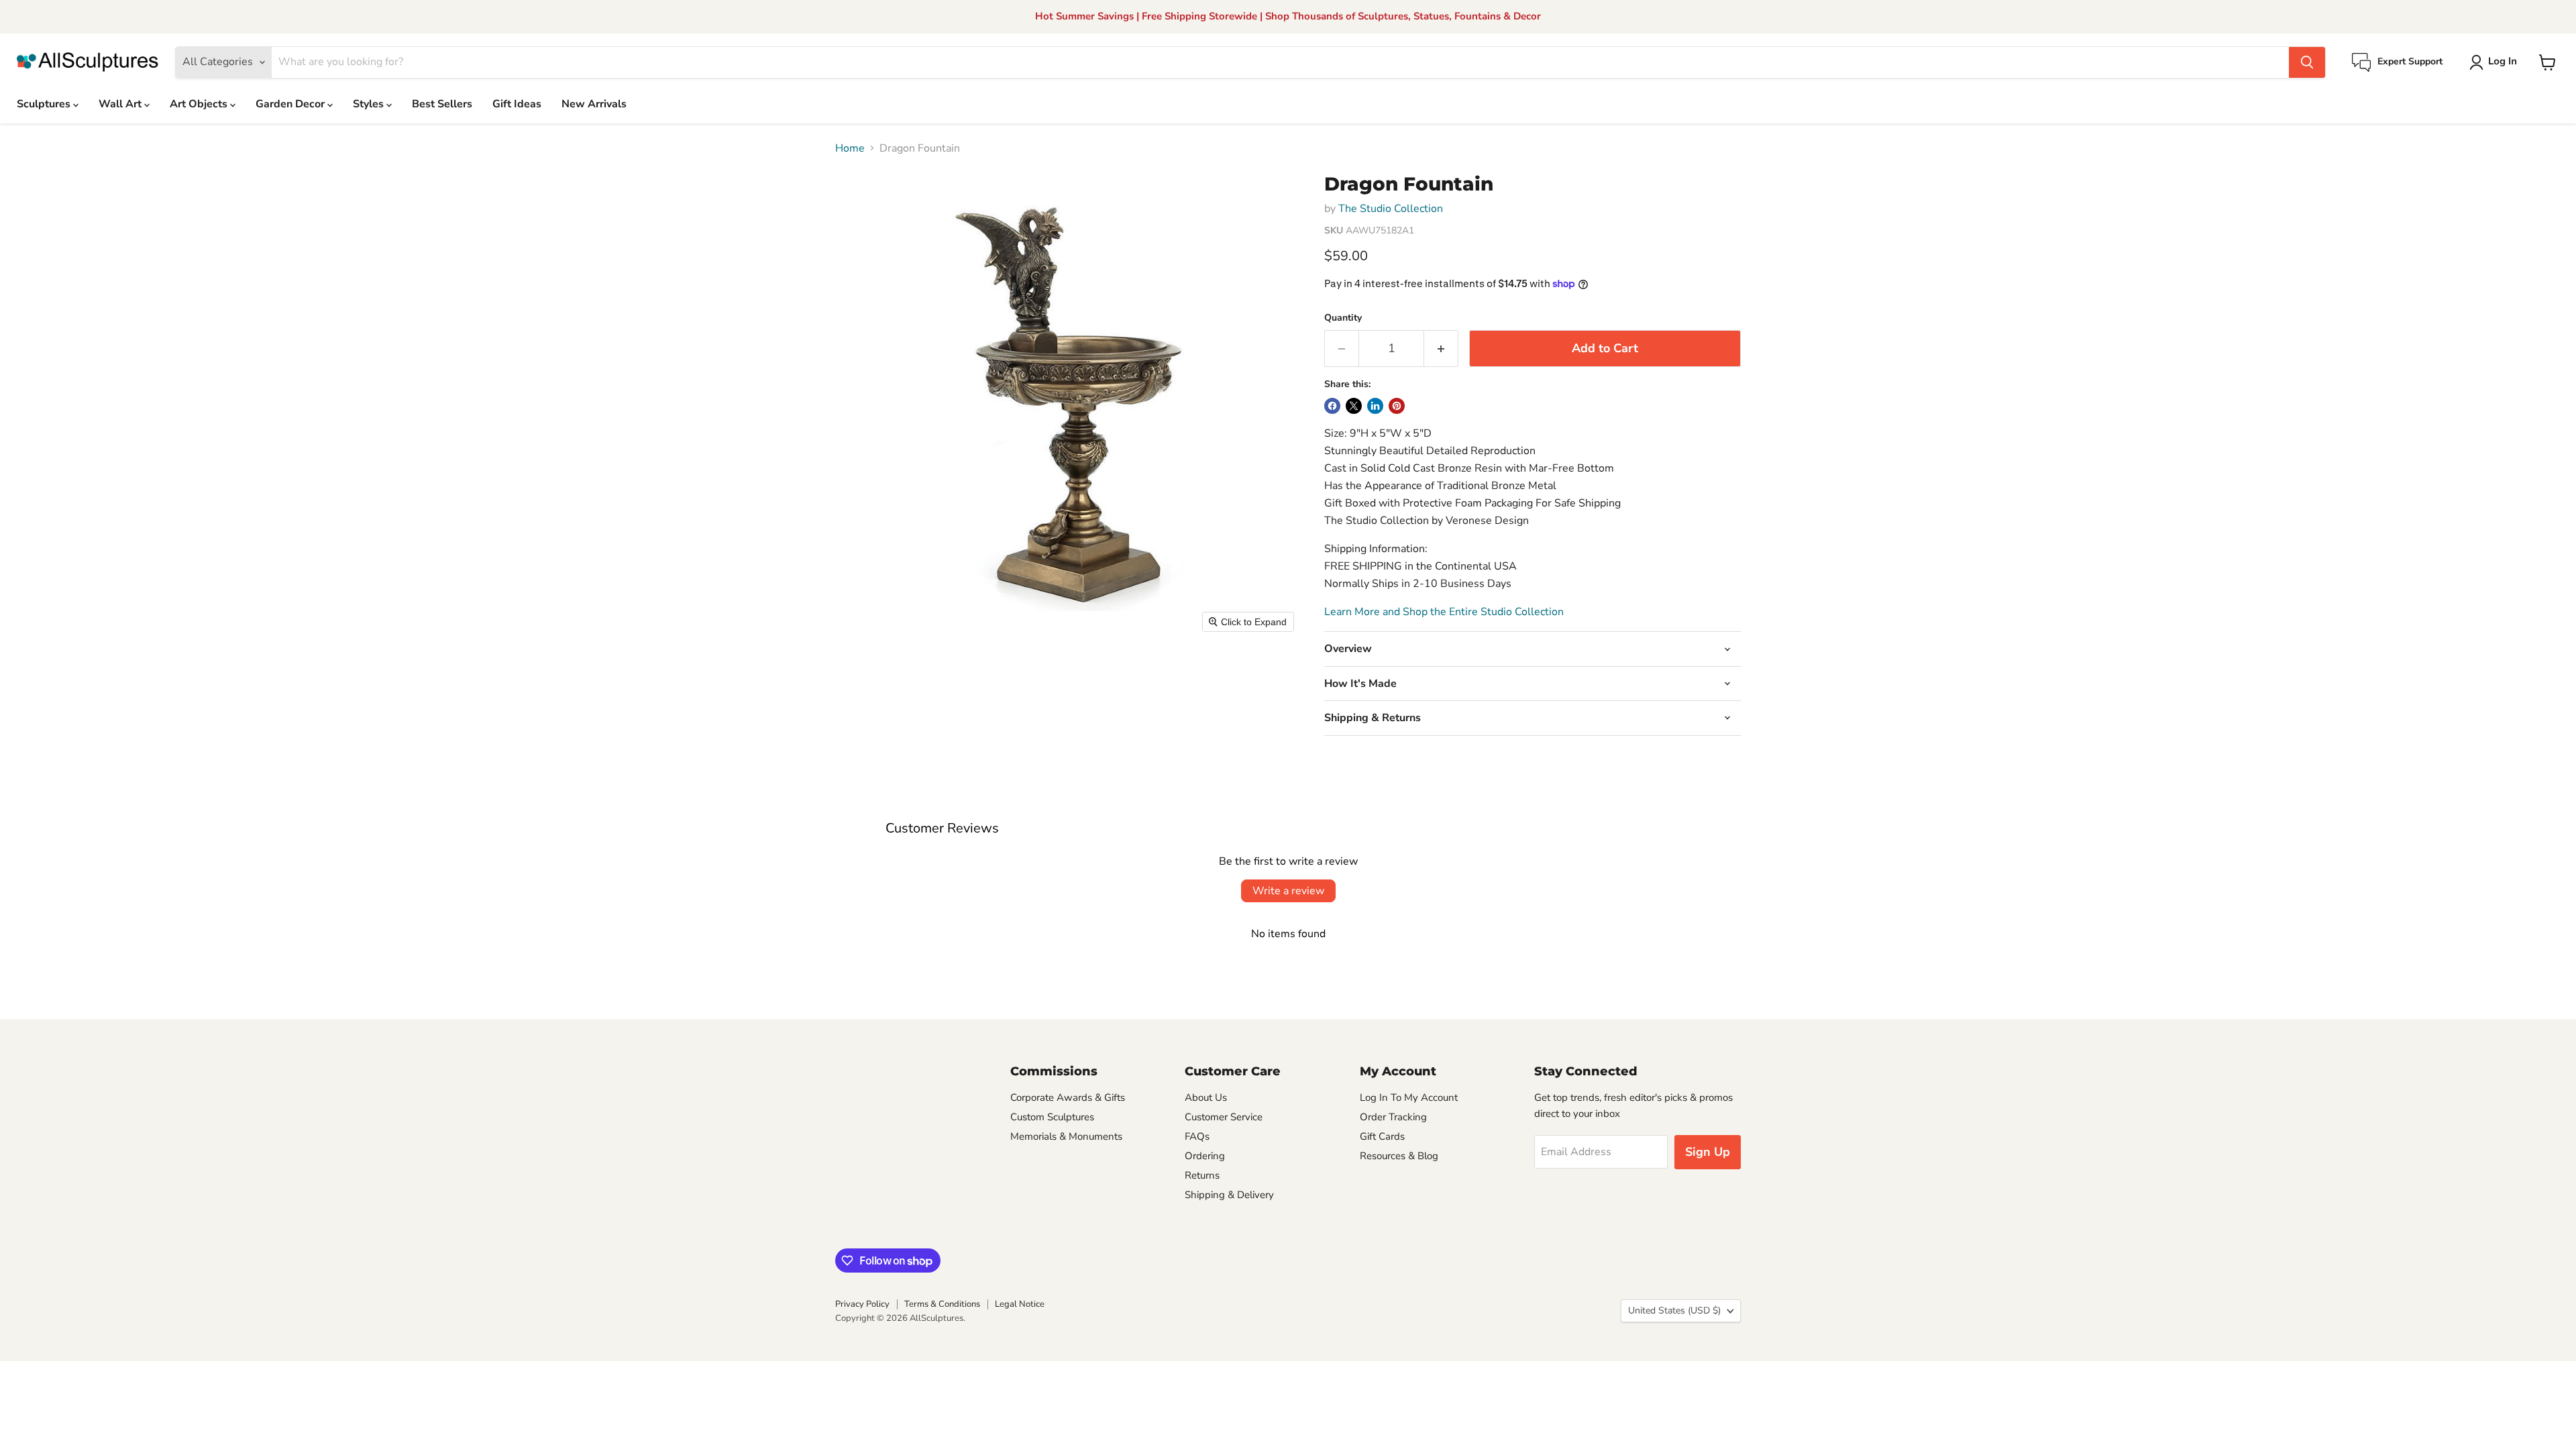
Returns (1202, 1175)
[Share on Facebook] (1332, 406)
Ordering (1205, 1156)
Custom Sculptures (1052, 1117)
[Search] (2307, 62)
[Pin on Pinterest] (1397, 406)
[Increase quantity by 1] (1441, 348)
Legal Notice (1020, 1304)
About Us (1206, 1097)
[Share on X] (1354, 406)
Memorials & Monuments (1066, 1136)
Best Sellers (442, 104)
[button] (2496, 62)
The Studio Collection (1391, 209)
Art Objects (200, 104)
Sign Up (1708, 1152)
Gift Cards (1382, 1136)
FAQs (1197, 1136)
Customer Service (1224, 1117)
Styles (370, 104)
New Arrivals (594, 104)
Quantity (1343, 318)
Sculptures (45, 104)
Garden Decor (291, 104)
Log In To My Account (1409, 1097)
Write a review (1288, 891)
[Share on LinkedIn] (1375, 406)
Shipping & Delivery (1229, 1195)
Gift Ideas (517, 104)
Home (850, 148)
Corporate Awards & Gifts (1068, 1097)
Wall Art (121, 104)
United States (1674, 1310)
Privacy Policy (862, 1304)
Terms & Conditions (942, 1304)
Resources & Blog (1399, 1156)
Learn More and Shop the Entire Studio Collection (1444, 612)
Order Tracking (1393, 1117)
